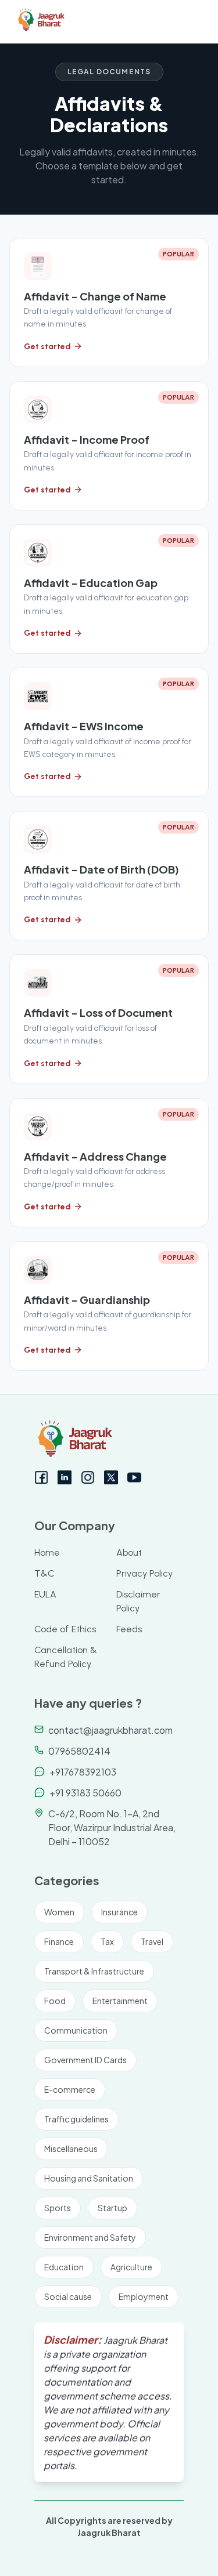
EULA (45, 1594)
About (129, 1553)
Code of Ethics (65, 1629)
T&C (44, 1573)
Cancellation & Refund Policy (66, 1657)
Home (47, 1553)
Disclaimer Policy (138, 1601)
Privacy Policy (144, 1573)
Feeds (129, 1629)
